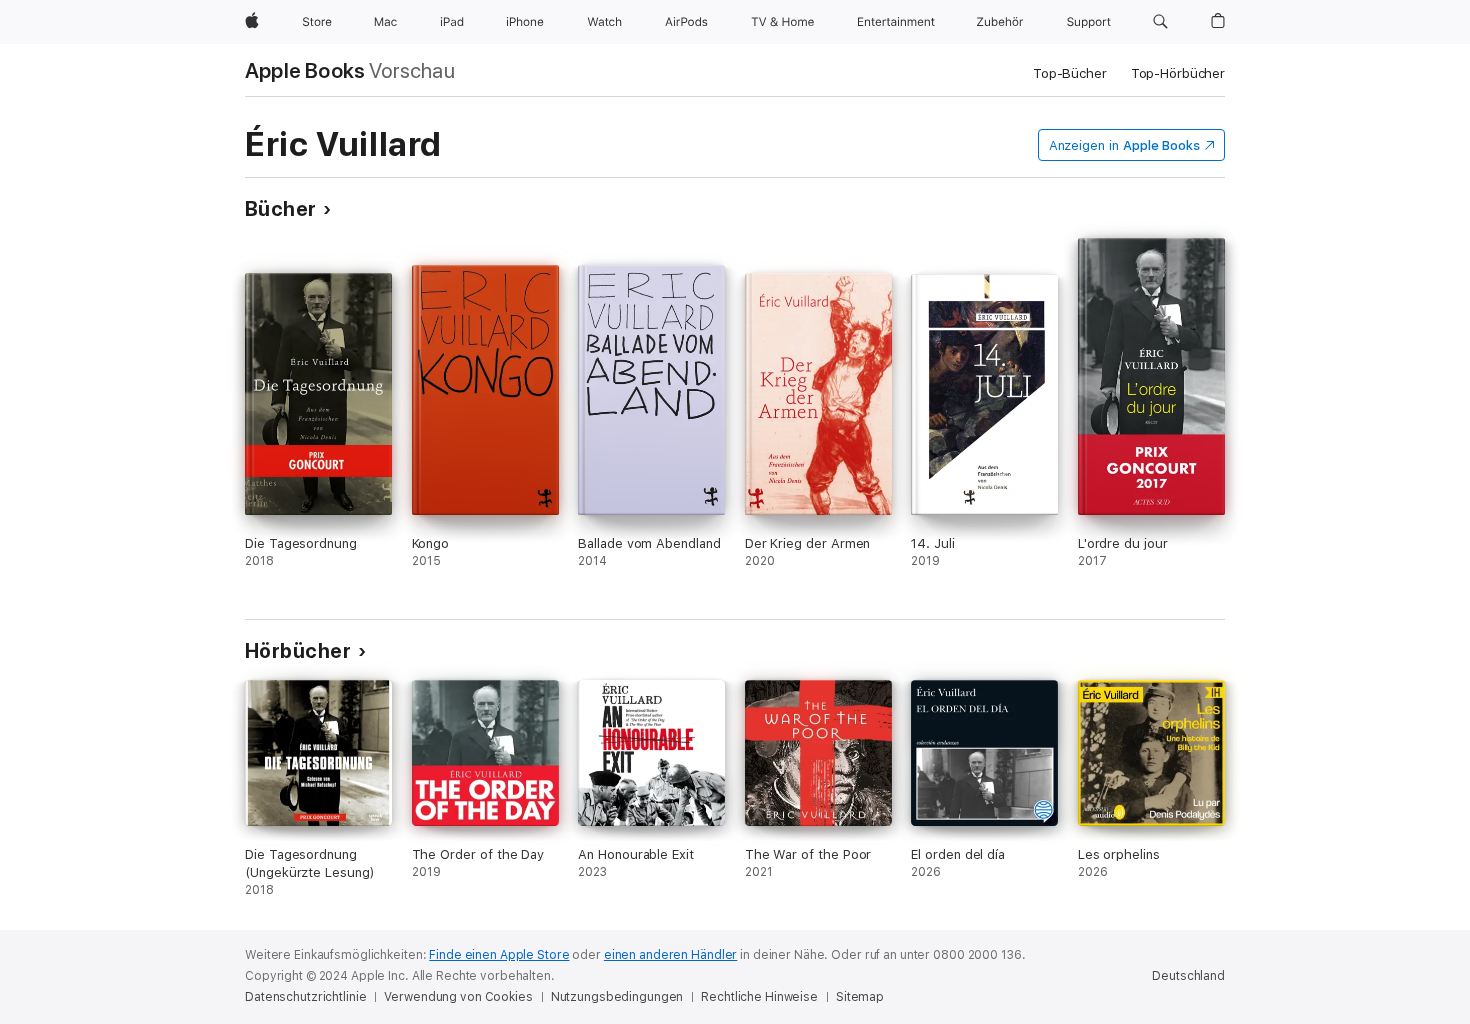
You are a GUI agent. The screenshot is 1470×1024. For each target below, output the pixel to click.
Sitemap (860, 997)
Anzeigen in (1125, 145)
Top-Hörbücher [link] (1178, 73)
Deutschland (1188, 976)
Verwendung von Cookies (458, 997)
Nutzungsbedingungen (617, 997)
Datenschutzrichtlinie (305, 997)
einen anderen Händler (670, 955)
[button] (1160, 22)
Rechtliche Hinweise (759, 997)
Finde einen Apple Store (499, 955)
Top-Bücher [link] (1070, 73)
